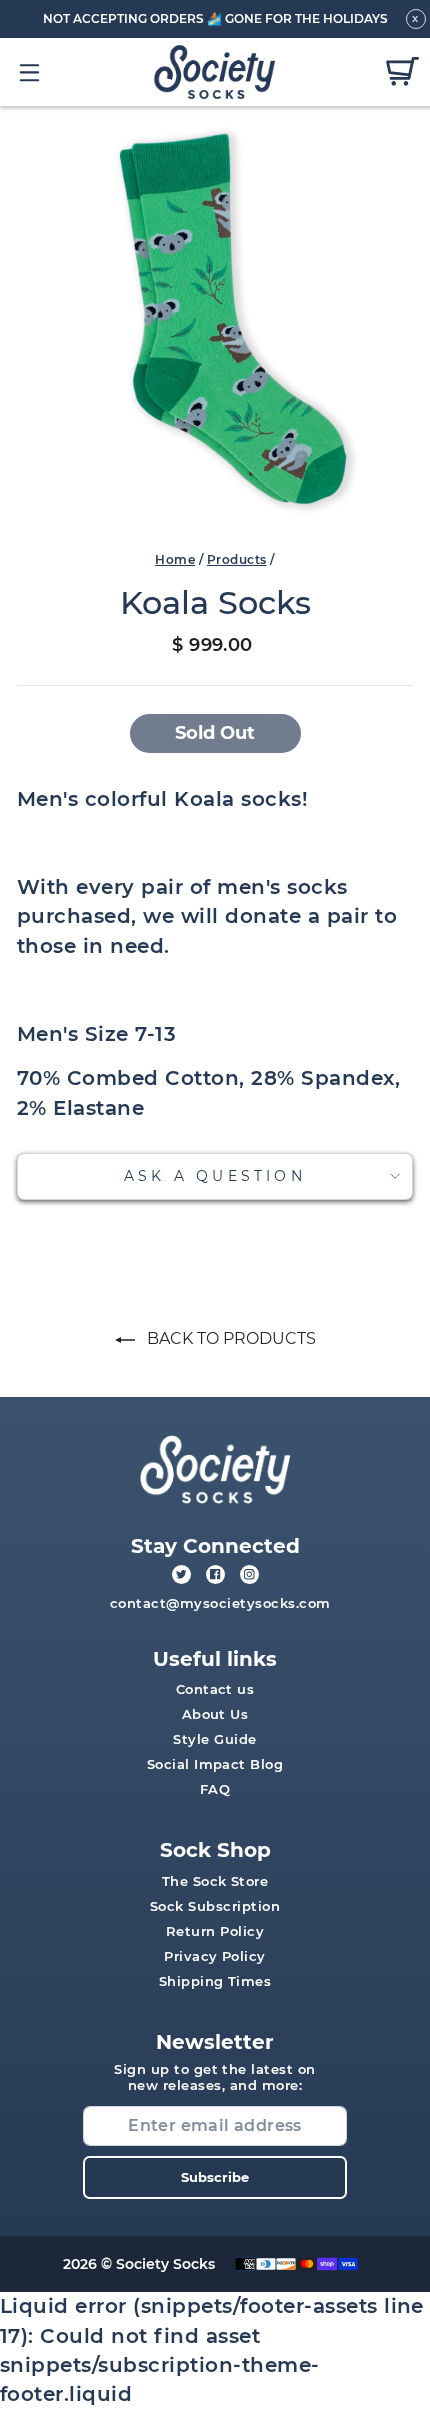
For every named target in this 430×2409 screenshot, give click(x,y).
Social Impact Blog (215, 1764)
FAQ (215, 1789)
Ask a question (215, 1176)
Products (237, 559)
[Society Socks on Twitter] (181, 1574)
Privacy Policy (215, 1956)
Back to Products (229, 1338)
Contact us (215, 1689)
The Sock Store (215, 1881)
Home (175, 559)
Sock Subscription (215, 1906)
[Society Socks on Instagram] (249, 1574)
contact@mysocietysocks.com (220, 1603)
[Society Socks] (215, 72)
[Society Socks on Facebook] (215, 1574)
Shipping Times (215, 1981)
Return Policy (215, 1931)
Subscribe (215, 2177)
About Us (215, 1714)
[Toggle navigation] (31, 72)
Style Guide (214, 1739)
